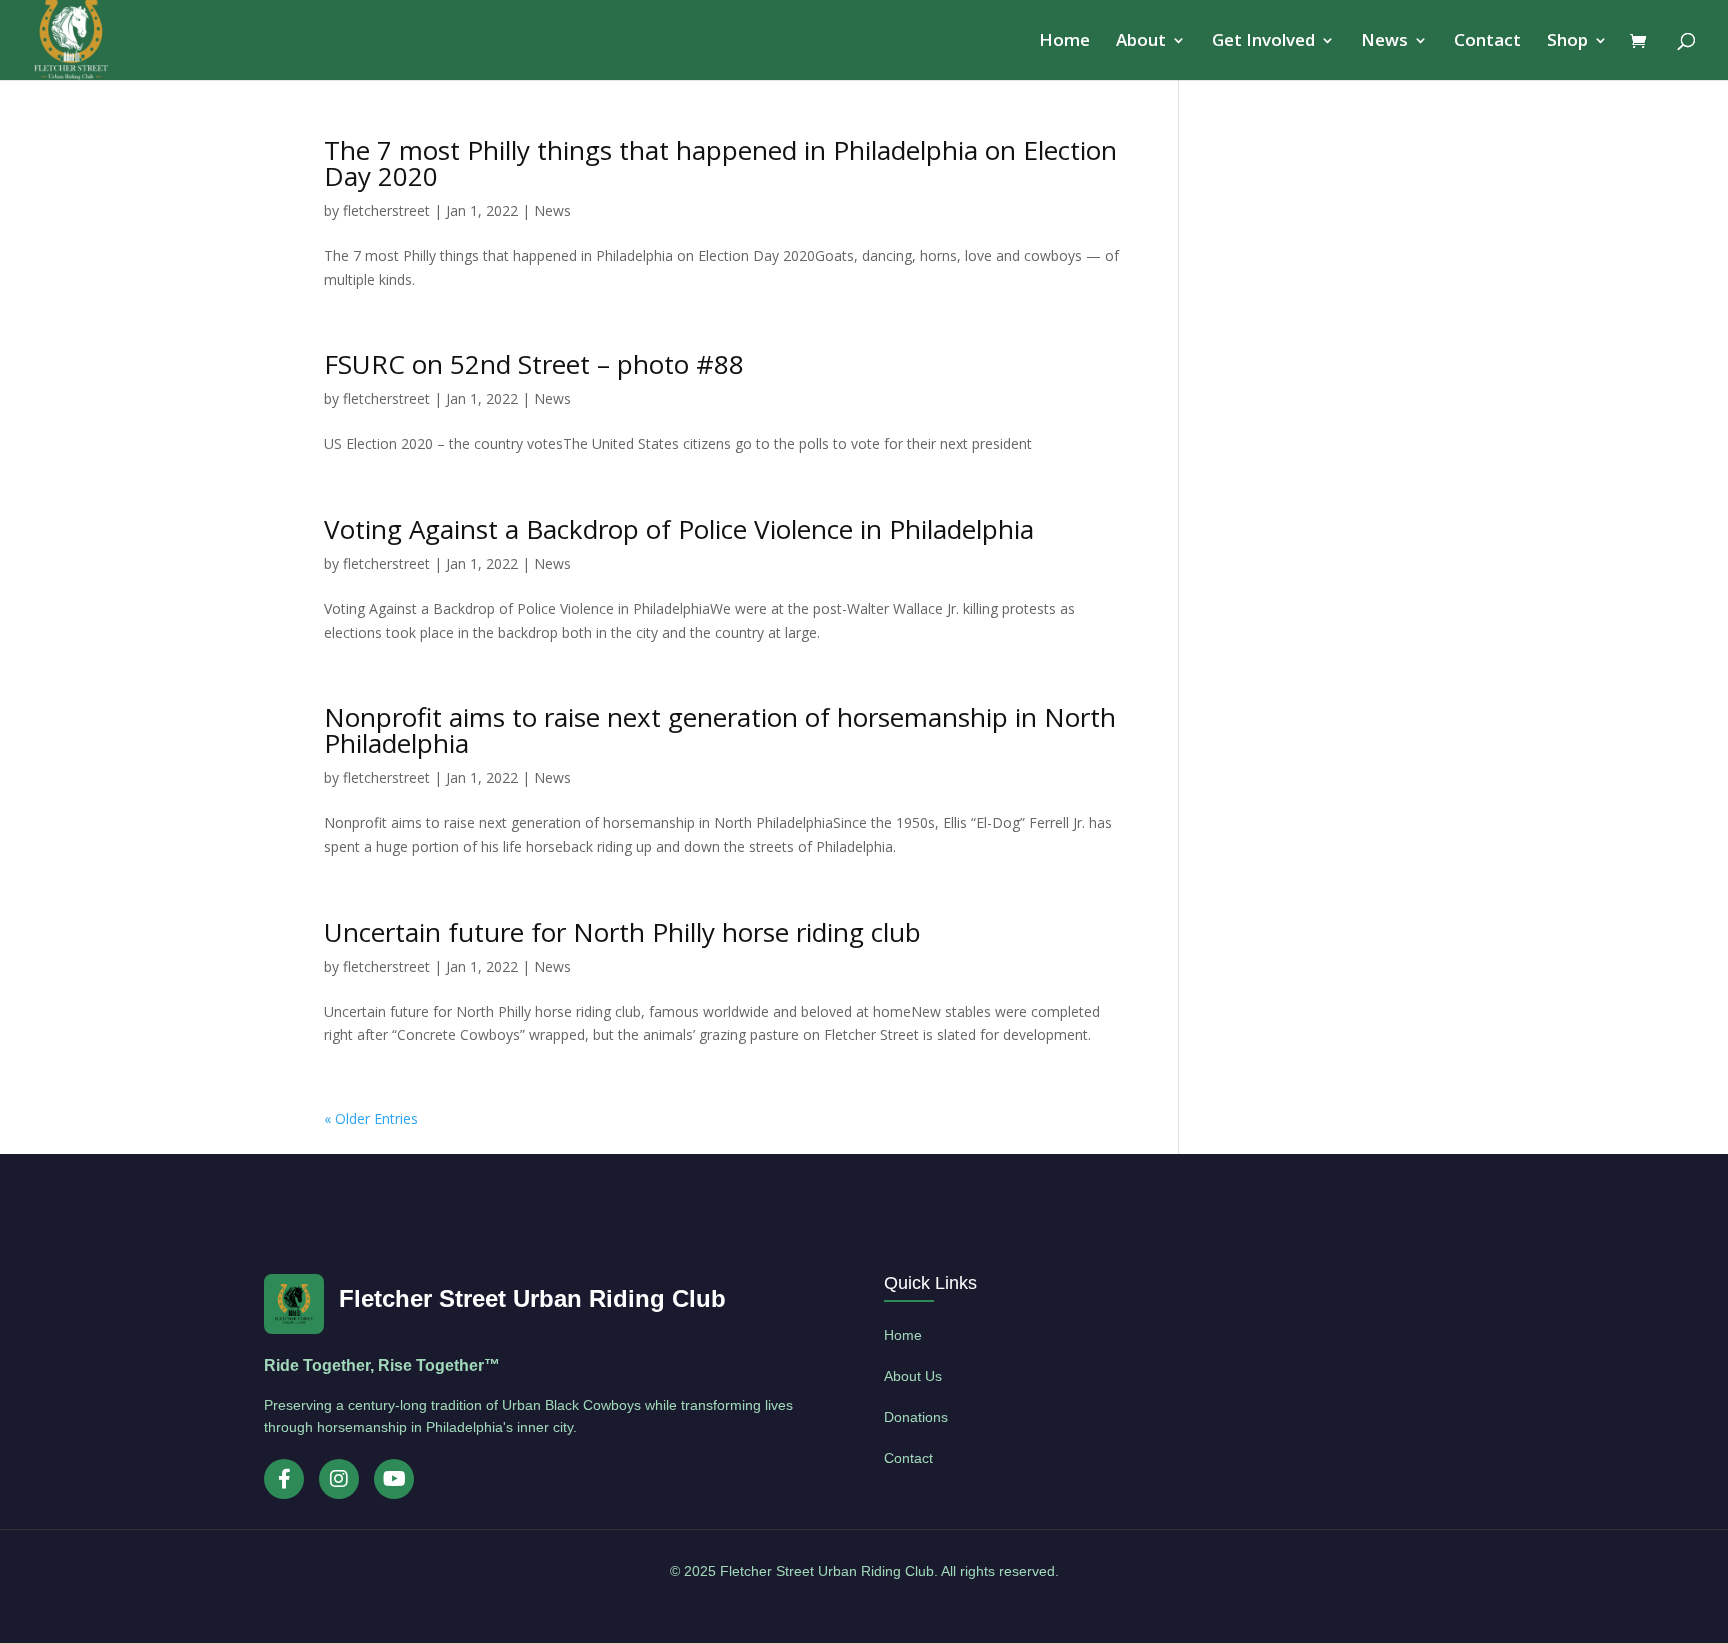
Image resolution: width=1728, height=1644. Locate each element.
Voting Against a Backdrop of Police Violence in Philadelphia (679, 529)
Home (1064, 42)
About (1141, 42)
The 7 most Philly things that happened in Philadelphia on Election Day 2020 (720, 163)
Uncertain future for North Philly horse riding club (622, 932)
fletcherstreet (386, 210)
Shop (1567, 42)
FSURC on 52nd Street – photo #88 (534, 364)
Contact (1487, 42)
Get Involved (1263, 42)
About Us (913, 1376)
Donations (916, 1417)
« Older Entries (371, 1118)
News (1384, 42)
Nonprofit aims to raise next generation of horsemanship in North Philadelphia (720, 730)
